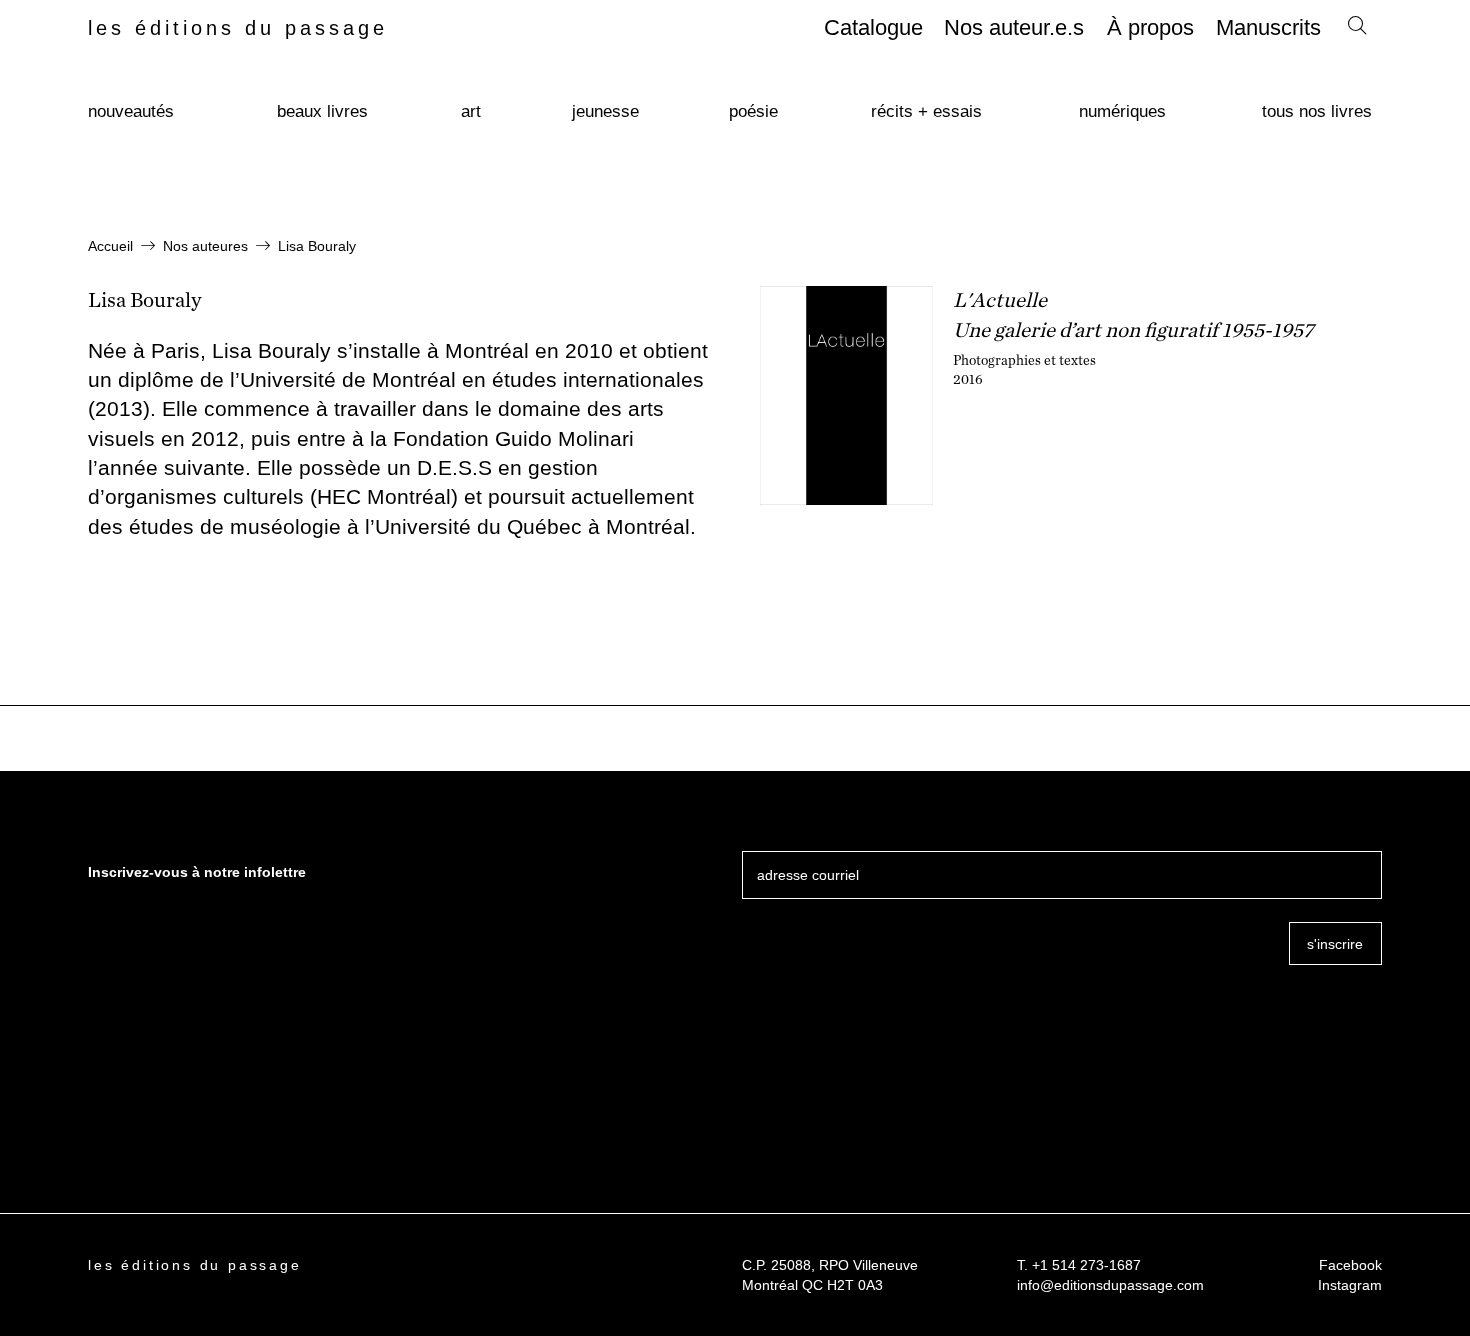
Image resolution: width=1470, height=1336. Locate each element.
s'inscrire (1335, 944)
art (471, 111)
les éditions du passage (238, 28)
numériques (1122, 111)
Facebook (1350, 1265)
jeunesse (605, 111)
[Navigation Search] (1357, 30)
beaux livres (322, 111)
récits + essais (926, 111)
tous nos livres (1317, 111)
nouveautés (131, 111)
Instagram (1350, 1285)
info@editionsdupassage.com (1110, 1285)
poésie (753, 111)
